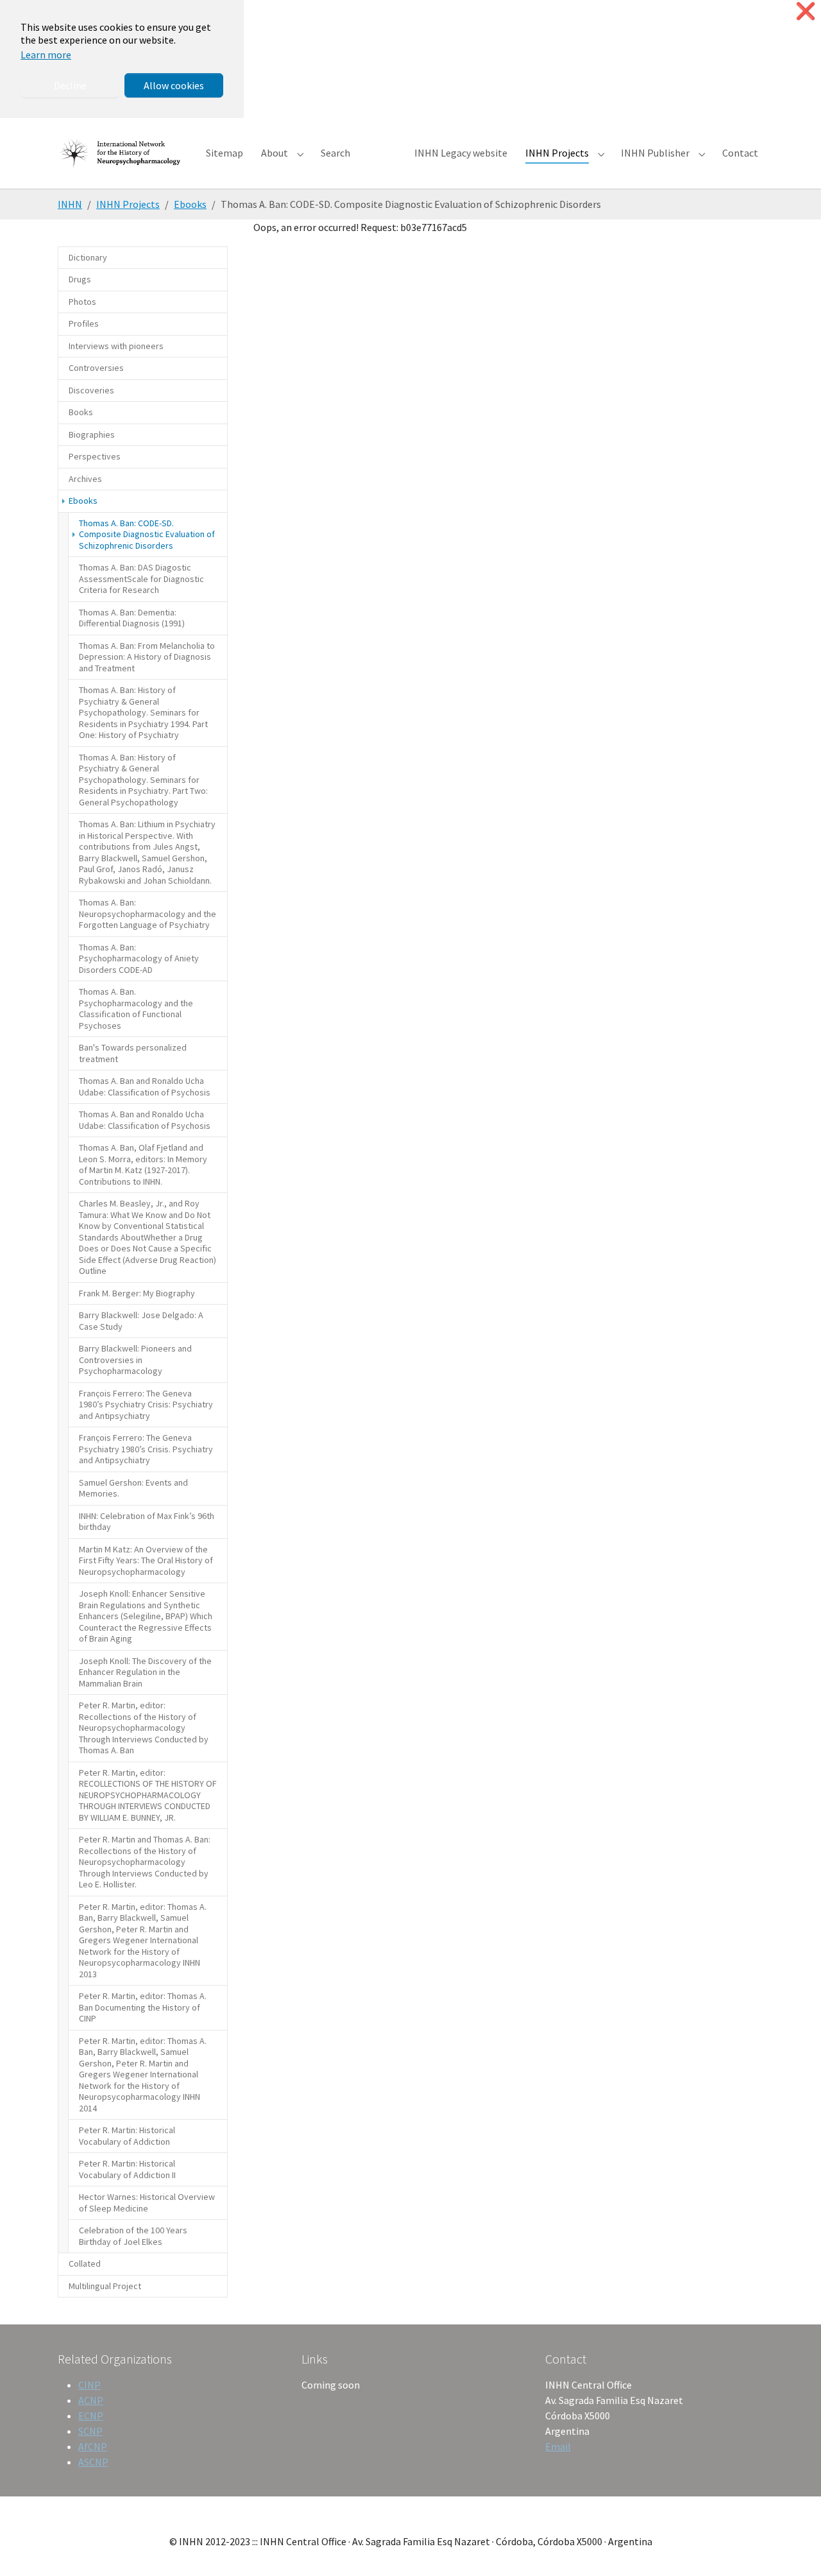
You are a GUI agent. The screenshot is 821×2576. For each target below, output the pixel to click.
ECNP (91, 2416)
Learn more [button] (46, 55)
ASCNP (93, 2462)
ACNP (91, 2400)
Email (558, 2446)
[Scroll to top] (793, 2548)
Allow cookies (174, 85)
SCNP (90, 2431)
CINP (89, 2385)
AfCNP (93, 2446)
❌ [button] (806, 11)
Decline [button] (70, 85)
